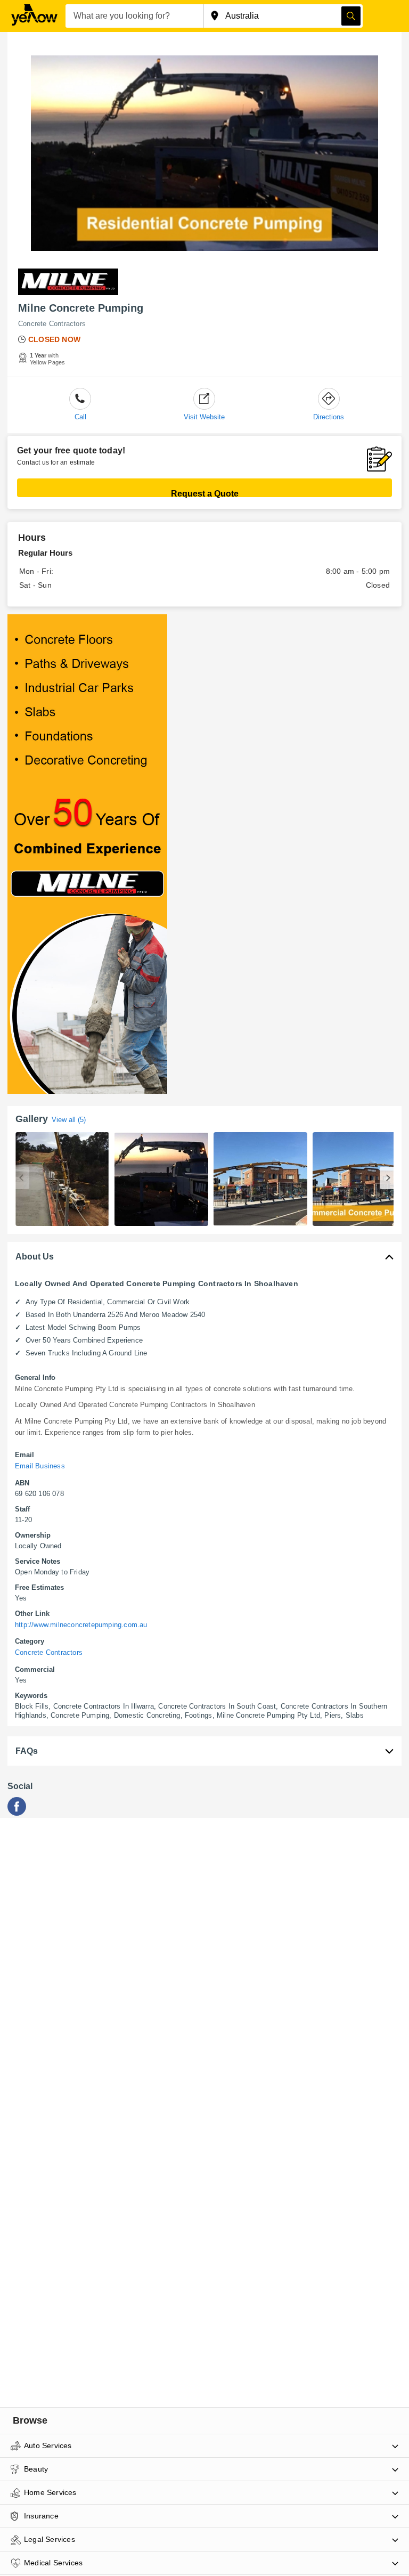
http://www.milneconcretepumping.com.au (81, 1625)
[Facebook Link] (17, 1813)
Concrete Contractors (52, 324)
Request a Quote (205, 493)
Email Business (40, 1466)
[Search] (351, 16)
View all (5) (69, 1120)
